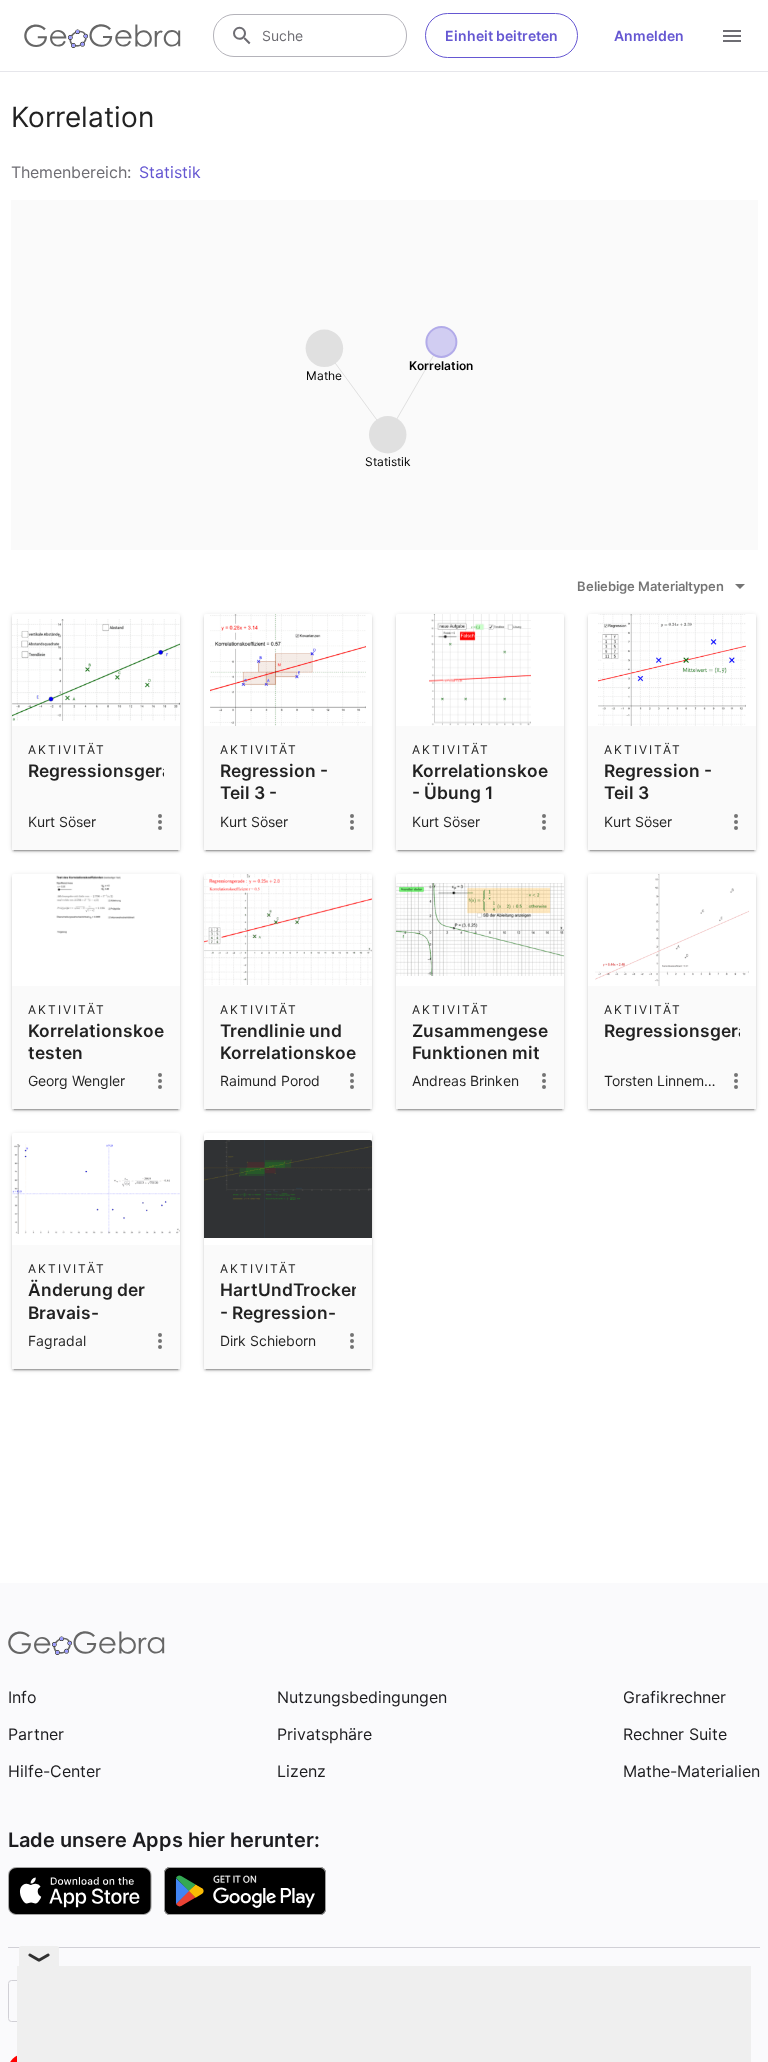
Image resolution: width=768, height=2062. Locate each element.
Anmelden (649, 35)
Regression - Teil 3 (658, 781)
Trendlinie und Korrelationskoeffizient (319, 1041)
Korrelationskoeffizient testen (127, 1041)
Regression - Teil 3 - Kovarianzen (274, 793)
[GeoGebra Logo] (102, 36)
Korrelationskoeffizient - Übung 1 (511, 781)
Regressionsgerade (110, 770)
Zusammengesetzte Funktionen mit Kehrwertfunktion (497, 1053)
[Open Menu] (732, 36)
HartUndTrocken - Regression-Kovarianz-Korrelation (291, 1323)
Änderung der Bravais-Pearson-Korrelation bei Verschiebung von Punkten (90, 1345)
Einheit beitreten (501, 35)
